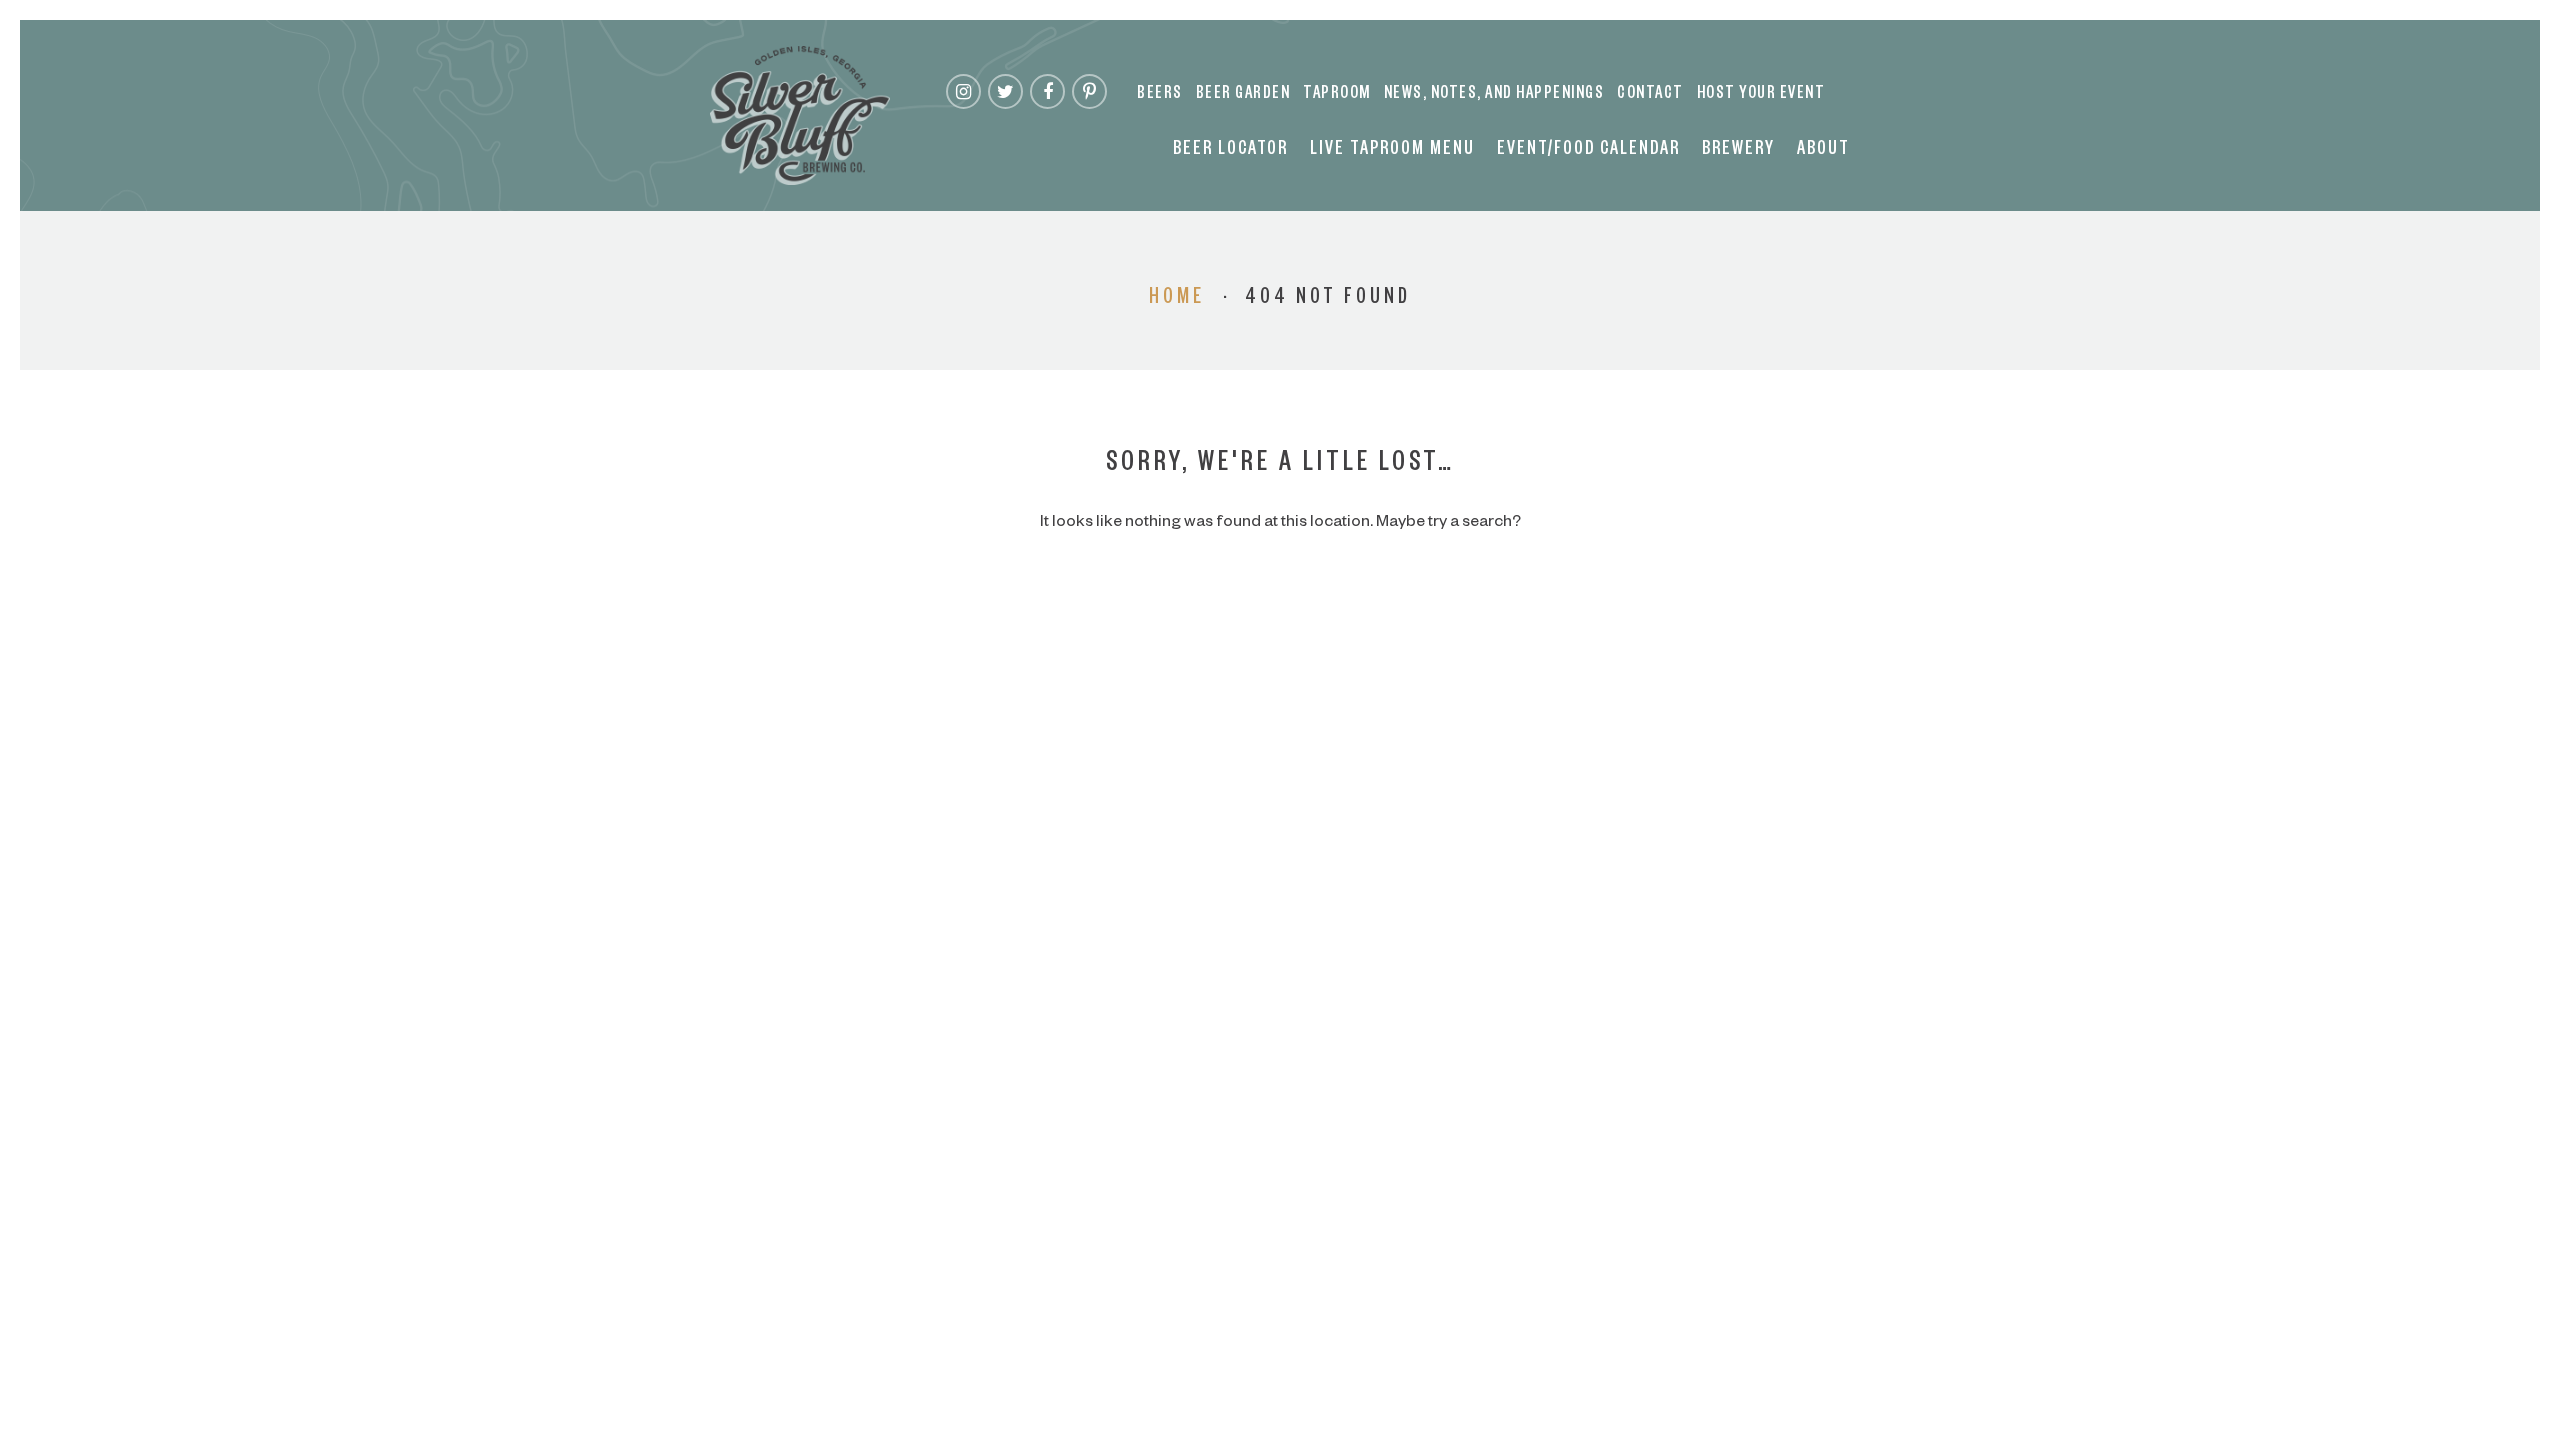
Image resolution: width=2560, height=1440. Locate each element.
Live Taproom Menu (1392, 151)
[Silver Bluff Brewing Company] (800, 115)
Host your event (1761, 95)
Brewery (1738, 151)
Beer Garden (1243, 95)
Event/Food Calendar (1588, 151)
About (1823, 151)
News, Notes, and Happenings (1494, 95)
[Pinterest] (1089, 91)
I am (1280, 698)
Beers (1160, 95)
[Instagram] (963, 91)
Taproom (1337, 95)
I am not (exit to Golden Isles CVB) (1280, 777)
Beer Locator (1230, 151)
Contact (1650, 95)
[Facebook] (1047, 91)
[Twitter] (1005, 91)
